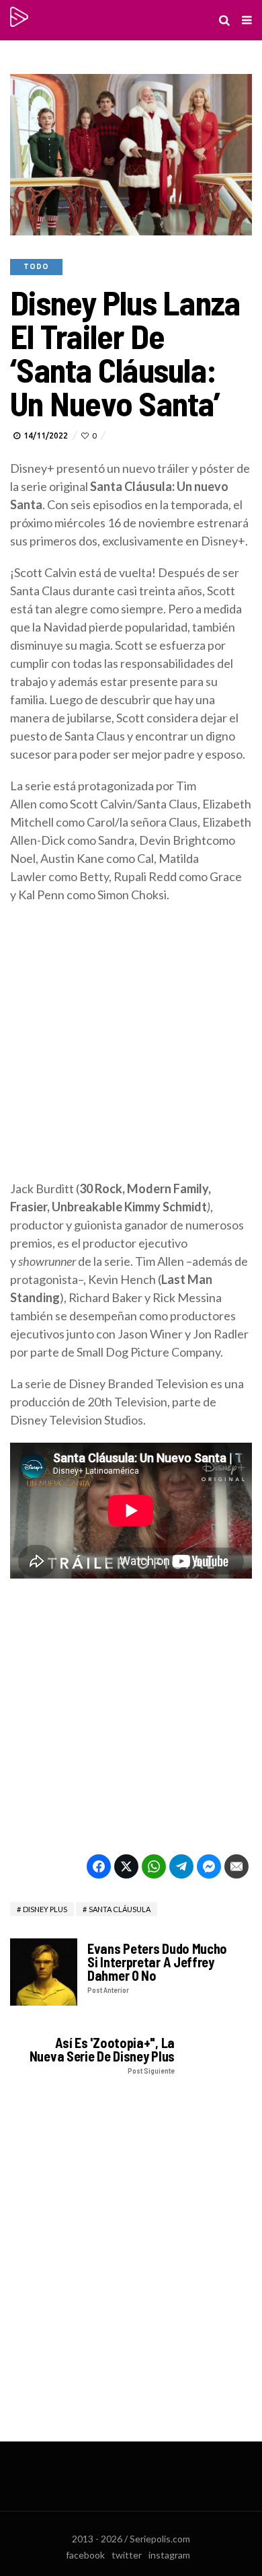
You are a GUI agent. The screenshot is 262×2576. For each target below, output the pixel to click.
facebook (85, 2555)
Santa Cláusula (120, 1909)
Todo (36, 267)
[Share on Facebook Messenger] (209, 1866)
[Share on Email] (236, 1866)
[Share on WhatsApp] (154, 1866)
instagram (169, 2555)
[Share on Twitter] (126, 1866)
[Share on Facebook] (99, 1866)
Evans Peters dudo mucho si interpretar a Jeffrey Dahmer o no (157, 1968)
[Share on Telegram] (181, 1866)
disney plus (45, 1909)
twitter (127, 2555)
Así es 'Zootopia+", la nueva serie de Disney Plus (102, 2055)
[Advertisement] (131, 1049)
